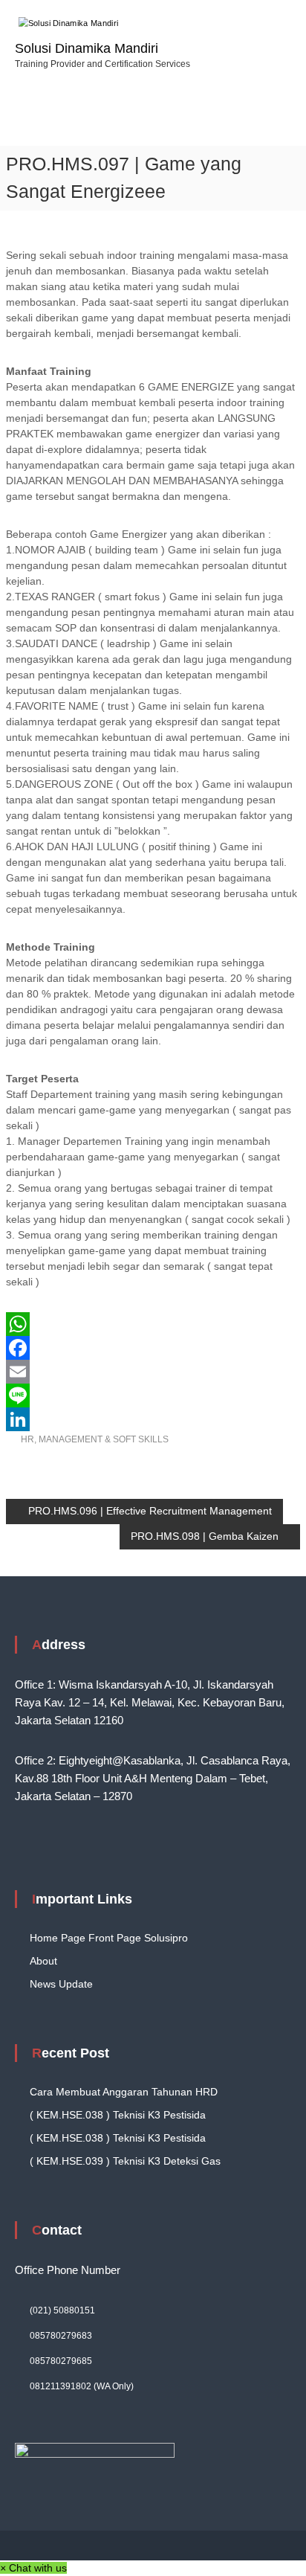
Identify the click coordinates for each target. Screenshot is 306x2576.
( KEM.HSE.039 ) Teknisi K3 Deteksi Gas (125, 2161)
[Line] (153, 1395)
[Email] (153, 1372)
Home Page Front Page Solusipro (109, 1938)
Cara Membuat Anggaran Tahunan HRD (124, 2092)
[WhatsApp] (153, 1324)
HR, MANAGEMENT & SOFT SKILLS (95, 1439)
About (43, 1961)
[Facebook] (153, 1348)
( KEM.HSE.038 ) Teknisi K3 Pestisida (118, 2115)
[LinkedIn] (153, 1419)
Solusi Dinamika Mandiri (87, 48)
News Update (61, 1984)
